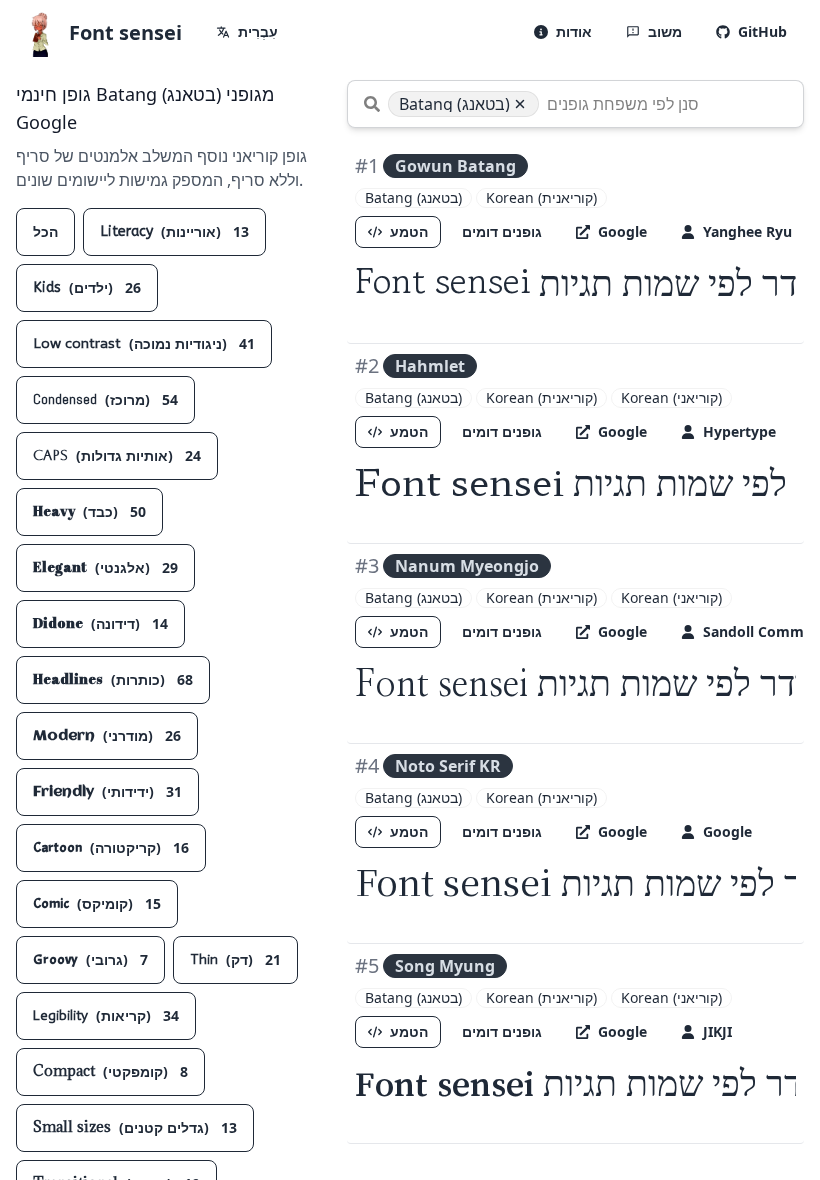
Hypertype (739, 431)
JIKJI (717, 1031)
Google (622, 231)
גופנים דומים (502, 231)
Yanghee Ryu (747, 231)
